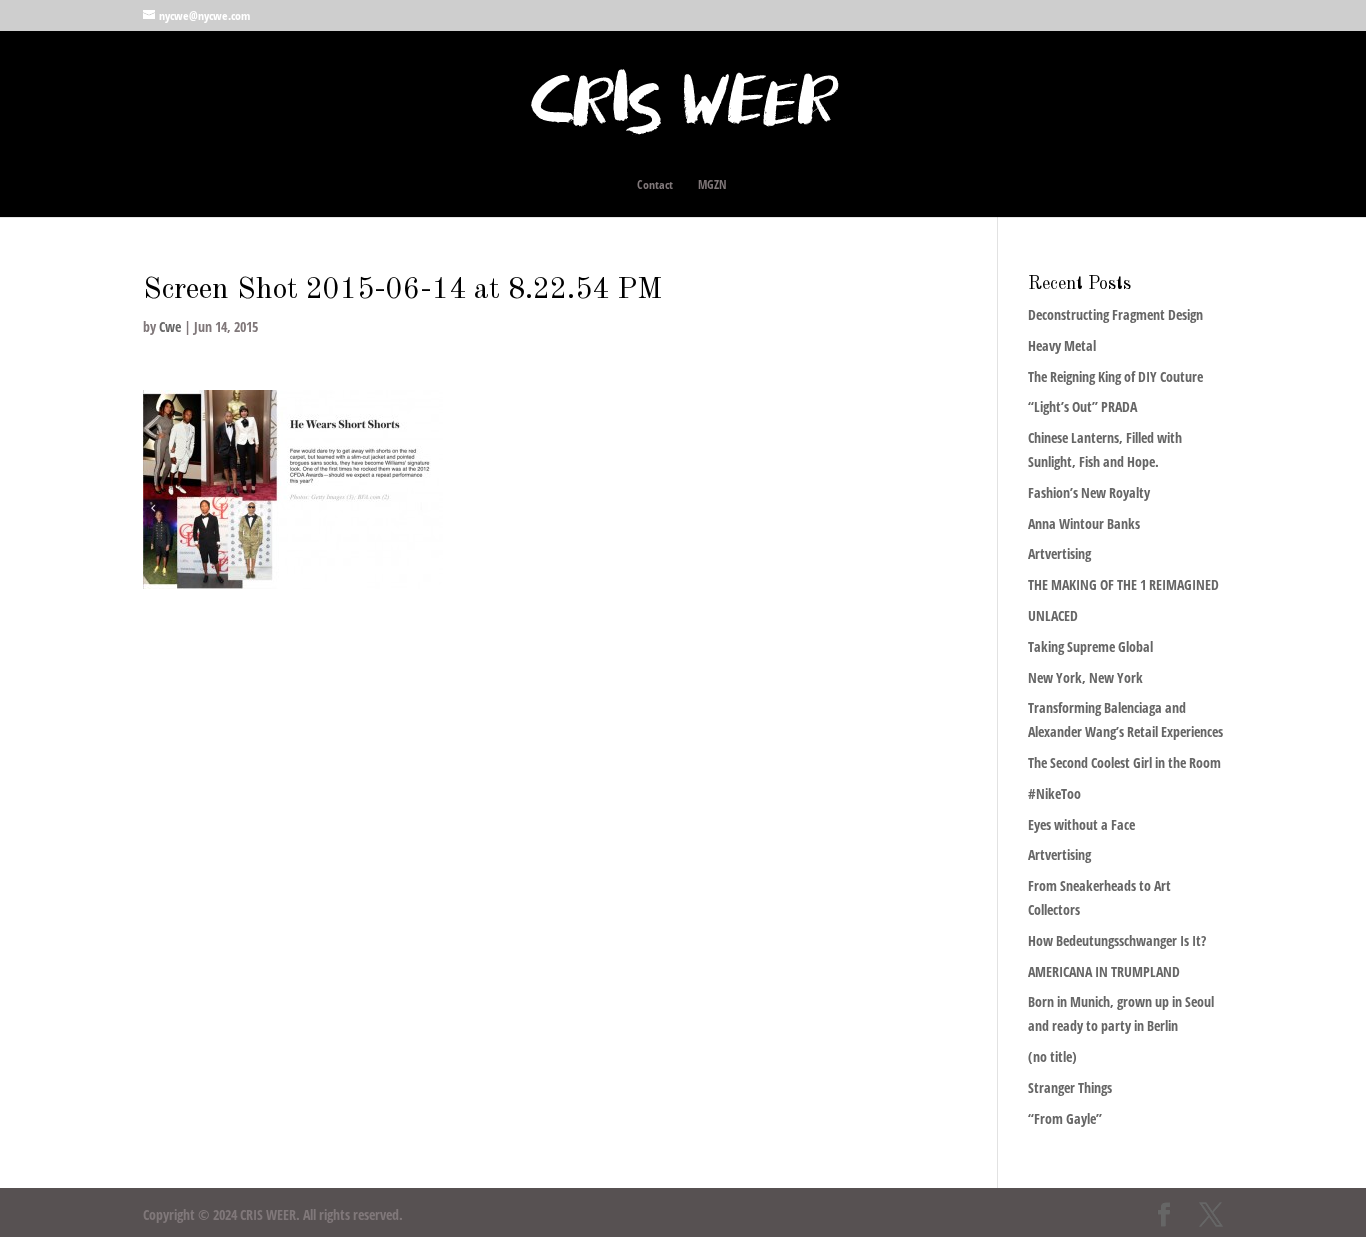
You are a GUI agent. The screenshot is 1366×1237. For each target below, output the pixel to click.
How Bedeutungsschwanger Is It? (1117, 940)
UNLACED (1053, 615)
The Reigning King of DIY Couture (1115, 376)
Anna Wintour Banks (1084, 523)
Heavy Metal (1062, 345)
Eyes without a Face (1081, 824)
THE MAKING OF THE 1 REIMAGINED (1123, 584)
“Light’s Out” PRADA (1082, 406)
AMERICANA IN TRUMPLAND (1104, 971)
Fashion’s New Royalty (1089, 492)
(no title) (1052, 1056)
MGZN (712, 185)
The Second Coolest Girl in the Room (1124, 762)
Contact (655, 185)
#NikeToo (1054, 793)
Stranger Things (1070, 1087)
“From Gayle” (1065, 1118)
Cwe (170, 326)
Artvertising (1059, 553)
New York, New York (1085, 677)
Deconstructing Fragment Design (1115, 314)
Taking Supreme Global (1090, 646)
